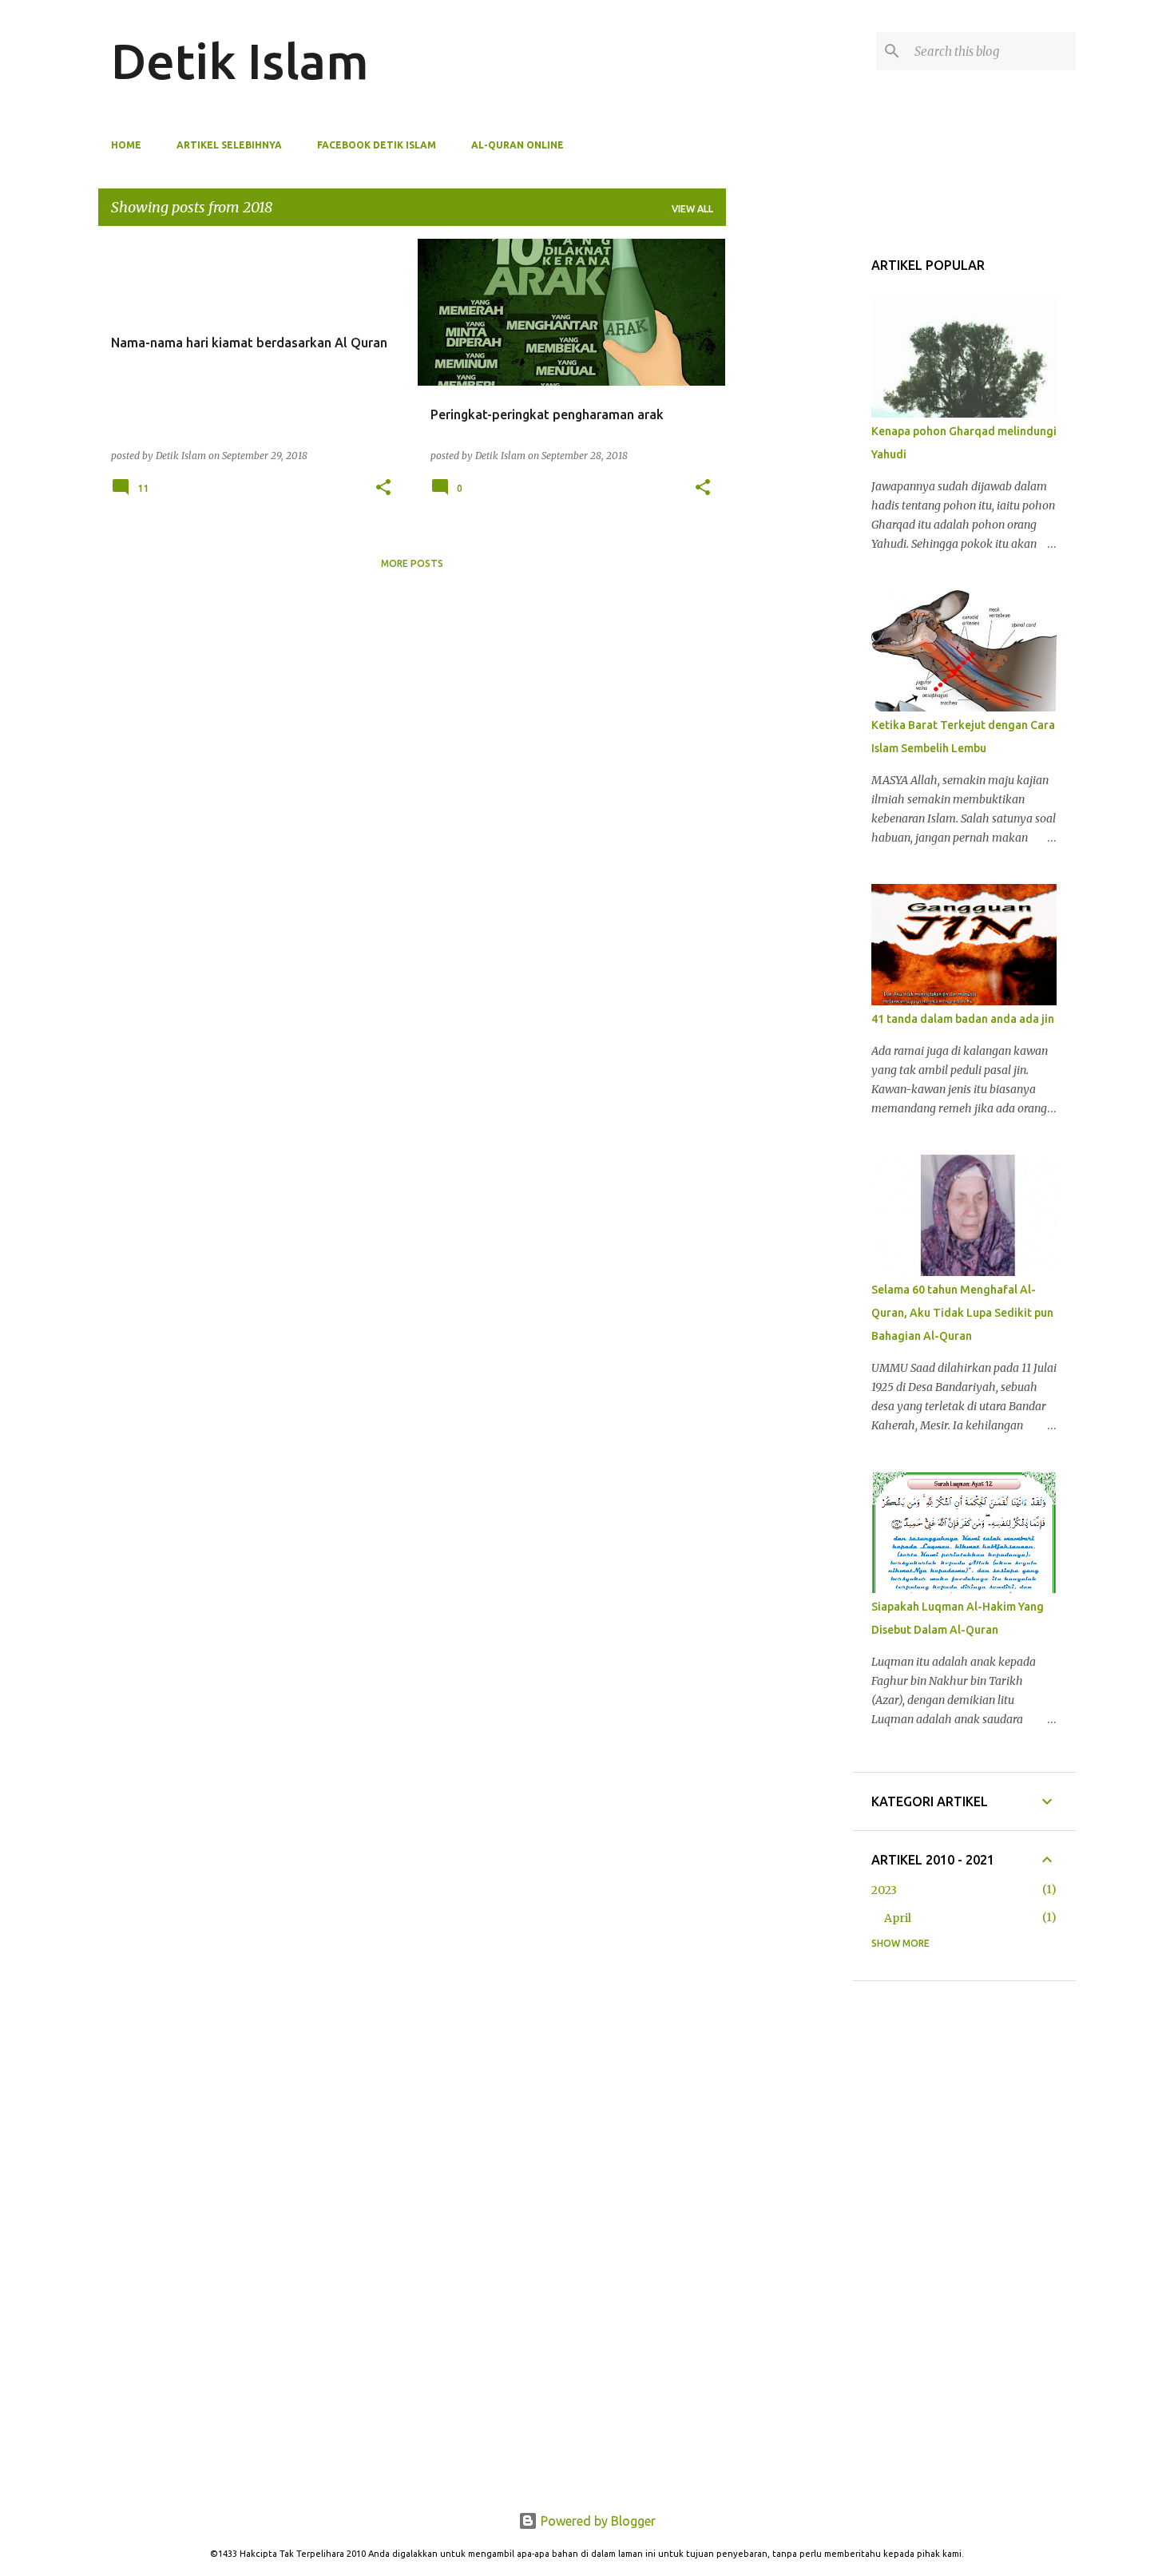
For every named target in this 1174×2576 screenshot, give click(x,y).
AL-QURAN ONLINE (518, 145)
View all (692, 209)
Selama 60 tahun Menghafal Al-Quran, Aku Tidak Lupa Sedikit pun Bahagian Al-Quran (962, 1313)
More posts (412, 563)
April (898, 1918)
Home (126, 145)
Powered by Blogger (597, 2521)
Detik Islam (240, 61)
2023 (884, 1890)
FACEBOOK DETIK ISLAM (377, 145)
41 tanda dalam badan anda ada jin (963, 1019)
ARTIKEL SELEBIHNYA (229, 145)
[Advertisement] (786, 335)
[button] (383, 488)
